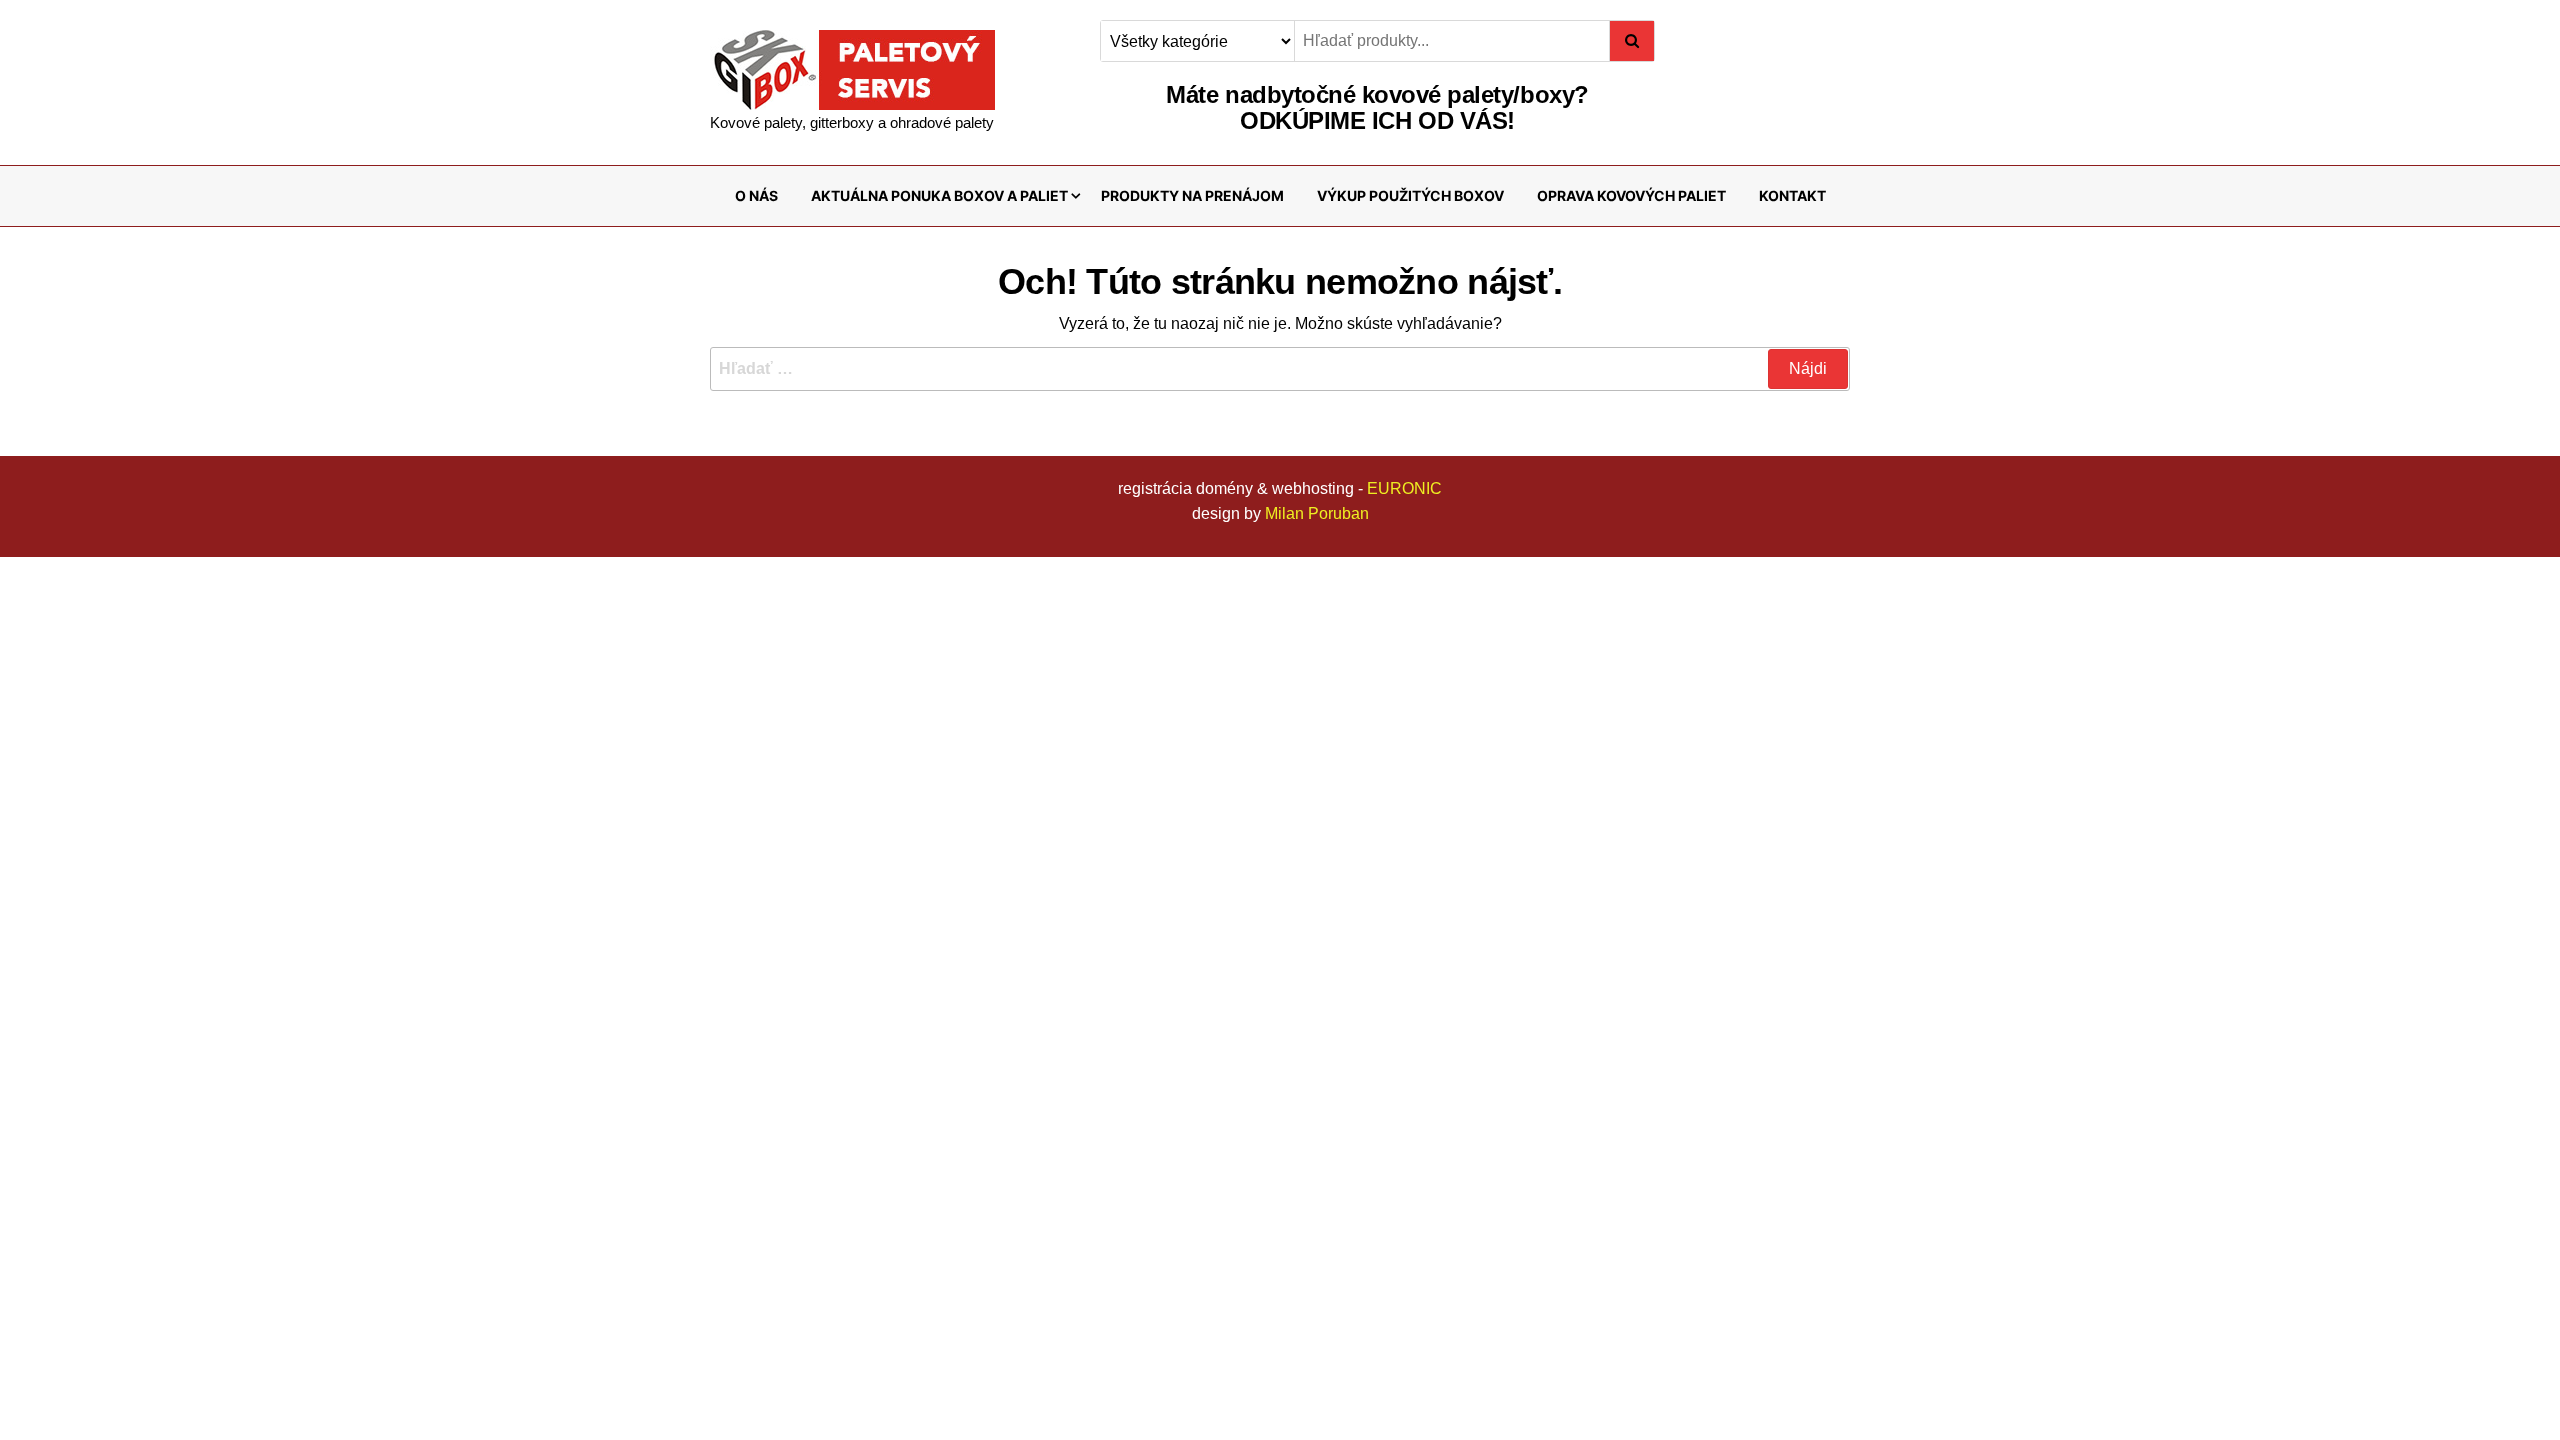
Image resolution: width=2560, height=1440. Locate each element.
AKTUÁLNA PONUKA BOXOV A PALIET (939, 195)
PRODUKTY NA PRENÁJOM (1192, 195)
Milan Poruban (1317, 513)
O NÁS (756, 195)
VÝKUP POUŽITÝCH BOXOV (1410, 195)
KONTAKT (1792, 195)
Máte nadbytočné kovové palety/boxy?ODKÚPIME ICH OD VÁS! (1377, 107)
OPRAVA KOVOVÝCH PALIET (1631, 195)
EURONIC (1404, 488)
